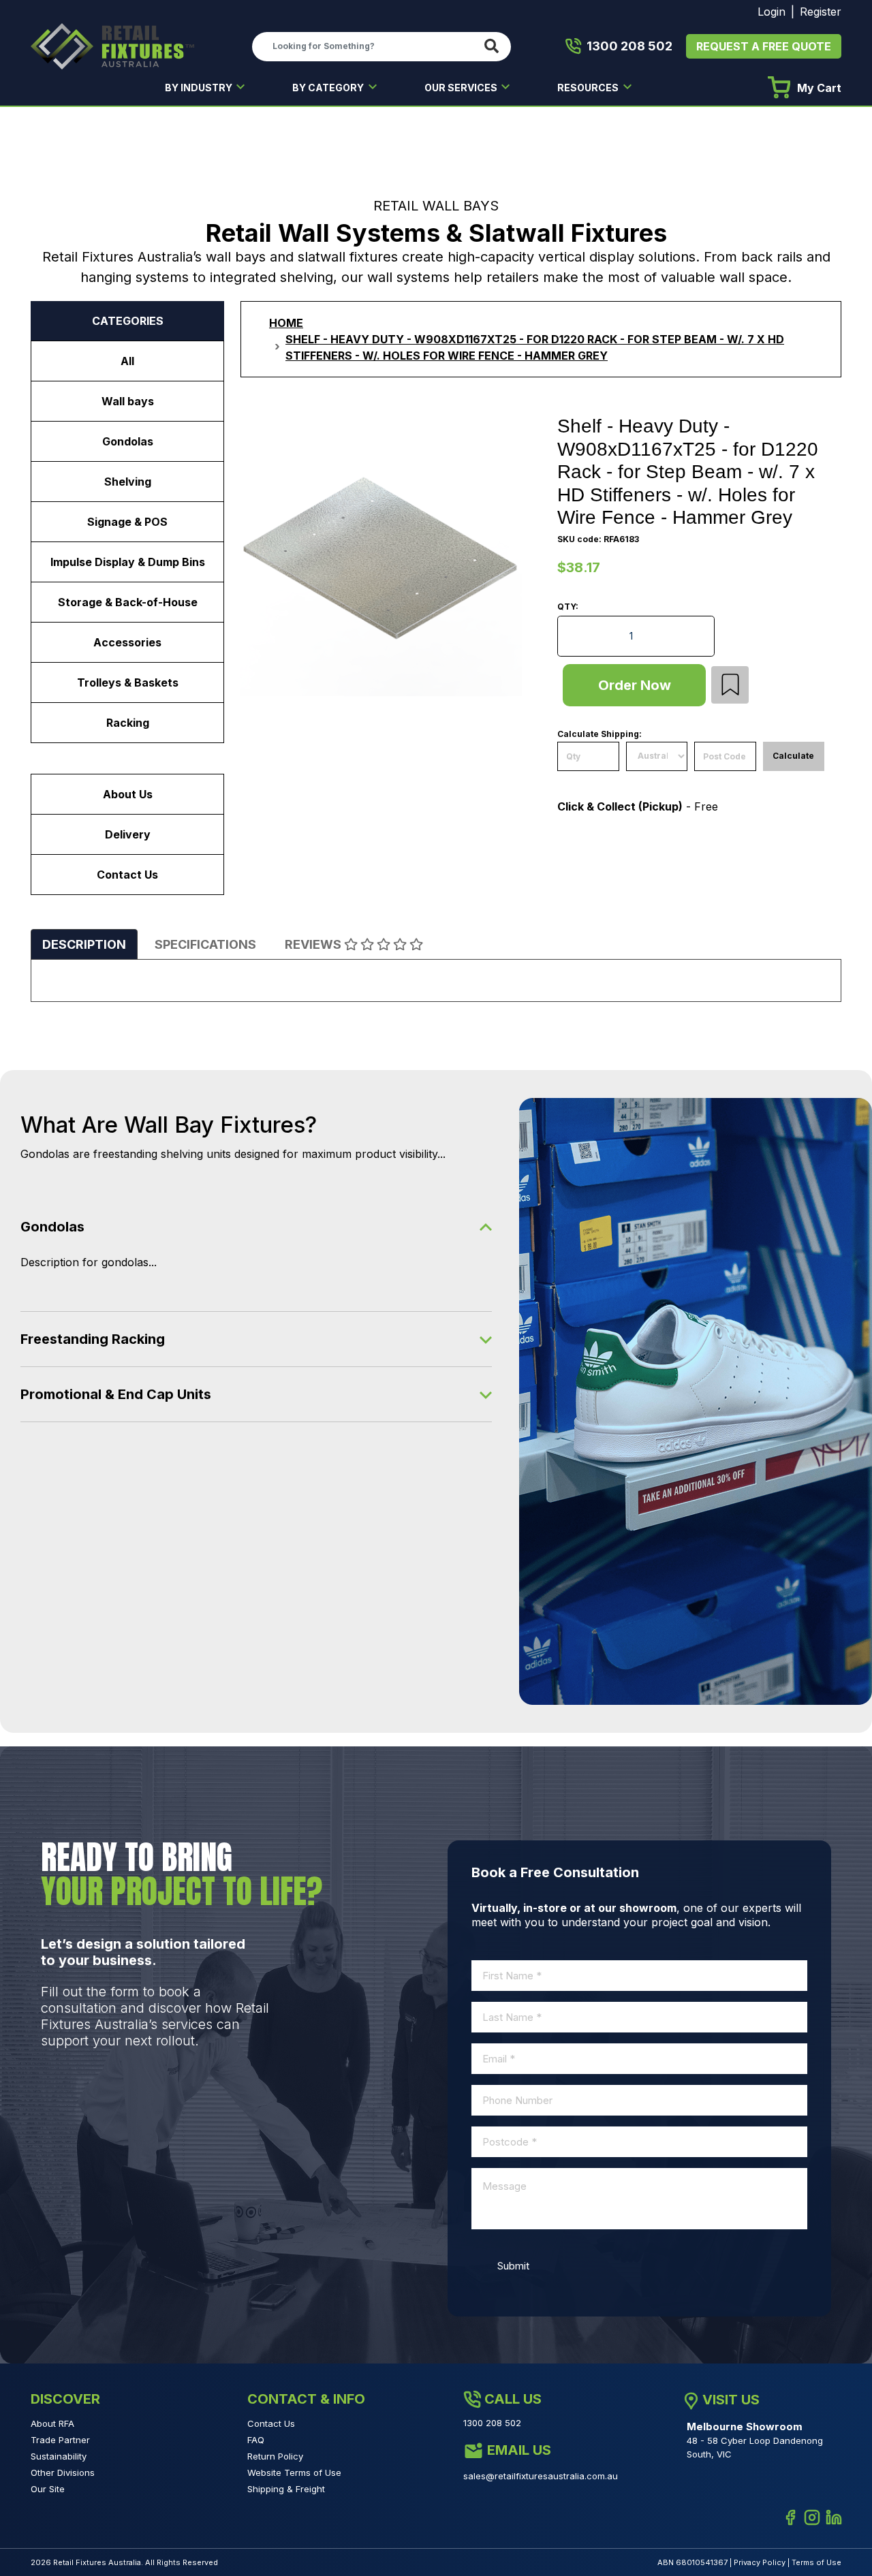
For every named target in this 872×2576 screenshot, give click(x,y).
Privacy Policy (760, 2562)
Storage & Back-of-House (128, 602)
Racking (128, 723)
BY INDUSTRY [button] (200, 88)
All (127, 361)
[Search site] (494, 47)
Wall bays (128, 401)
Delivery (128, 834)
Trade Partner (60, 2440)
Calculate (793, 756)
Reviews (314, 944)
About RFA (52, 2423)
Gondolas (128, 441)
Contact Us (127, 875)
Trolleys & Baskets (128, 682)
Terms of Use (816, 2562)
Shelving (128, 482)
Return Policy (275, 2456)
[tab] (84, 944)
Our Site (48, 2489)
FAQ (256, 2440)
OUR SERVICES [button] (462, 88)
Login (772, 12)
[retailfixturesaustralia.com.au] (112, 46)
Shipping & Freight (286, 2489)
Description (84, 944)
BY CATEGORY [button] (329, 88)
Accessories (127, 642)
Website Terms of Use (294, 2472)
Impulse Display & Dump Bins (128, 562)
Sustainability (59, 2456)
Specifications (205, 944)
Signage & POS (127, 522)
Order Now (635, 685)
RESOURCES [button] (589, 88)
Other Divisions (63, 2472)
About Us (128, 794)
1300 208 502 (629, 46)
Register (821, 12)
